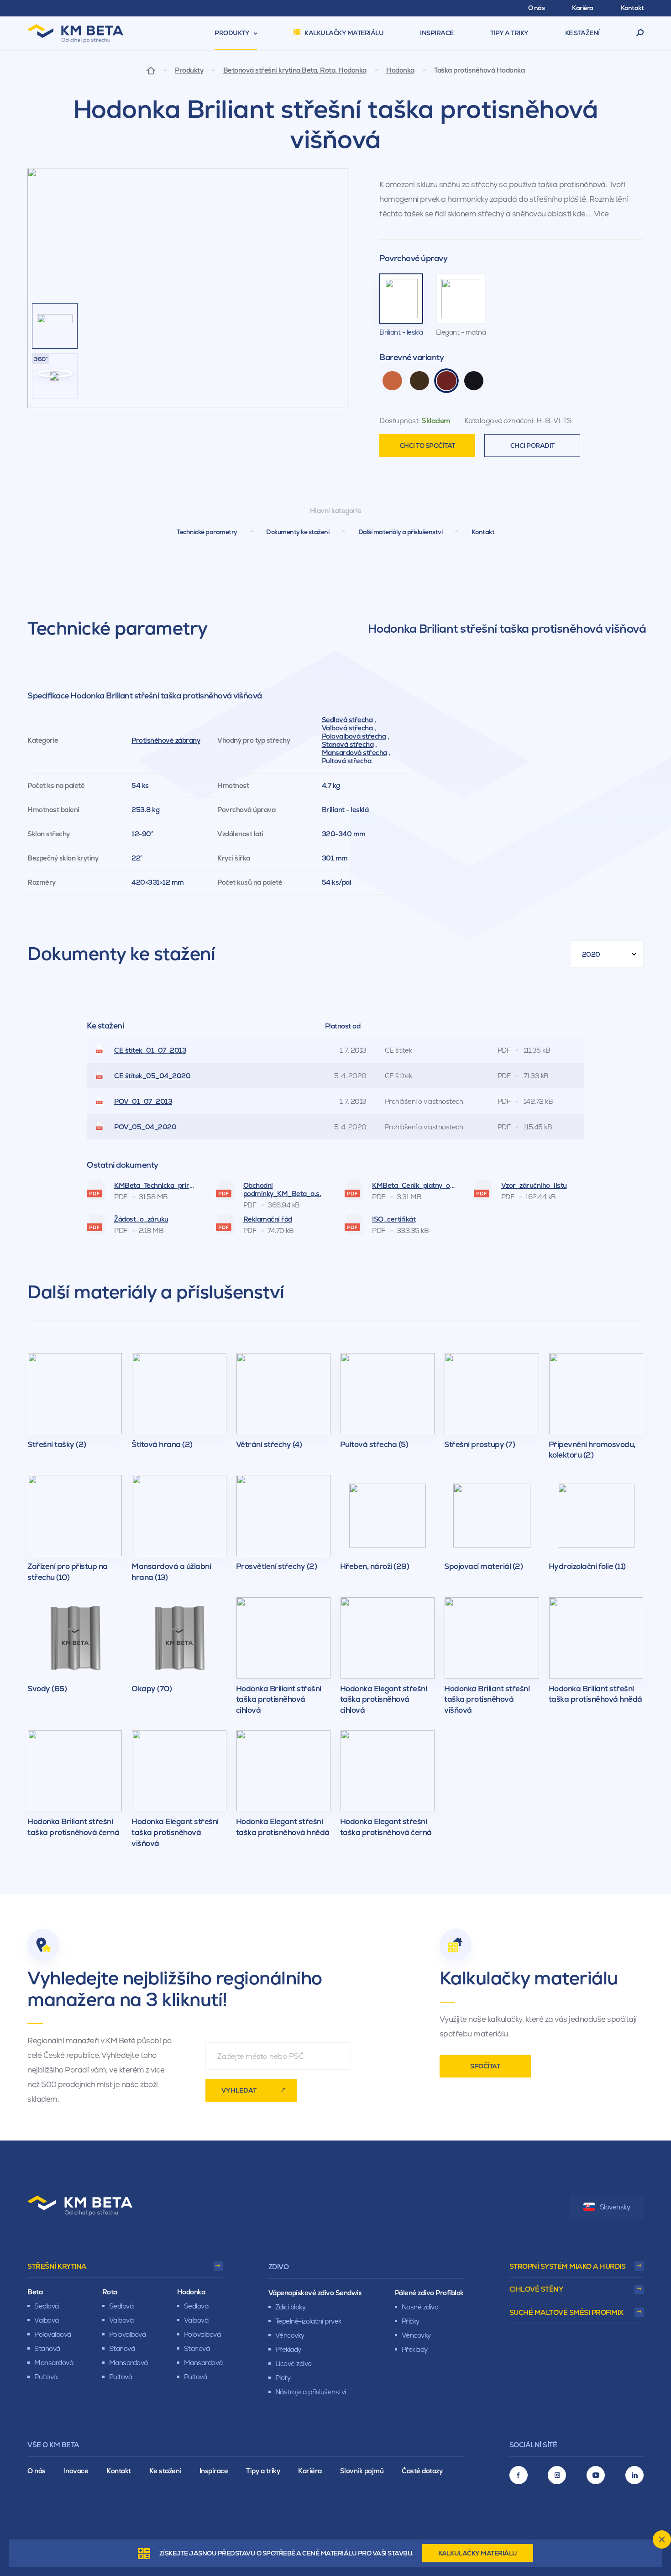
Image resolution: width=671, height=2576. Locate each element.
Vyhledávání (640, 33)
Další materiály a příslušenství (401, 532)
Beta (35, 2292)
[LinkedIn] (634, 2475)
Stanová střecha (348, 744)
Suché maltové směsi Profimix (566, 2312)
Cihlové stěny (536, 2289)
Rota (110, 2292)
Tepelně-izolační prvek (308, 2321)
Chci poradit (532, 446)
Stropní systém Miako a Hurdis (568, 2266)
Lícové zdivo (294, 2364)
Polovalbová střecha (354, 736)
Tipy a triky (263, 2471)
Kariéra (310, 2471)
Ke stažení (165, 2471)
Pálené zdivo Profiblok (429, 2293)
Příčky (411, 2321)
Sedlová (47, 2306)
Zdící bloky (291, 2307)
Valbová (47, 2320)
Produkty (189, 70)
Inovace (76, 2471)
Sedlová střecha (347, 720)
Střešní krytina (57, 2266)
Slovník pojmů (362, 2471)
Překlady (288, 2349)
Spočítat (485, 2066)
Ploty (283, 2378)
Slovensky (615, 2207)
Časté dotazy (422, 2471)
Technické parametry (207, 532)
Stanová (47, 2348)
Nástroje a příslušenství (311, 2392)
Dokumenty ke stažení (298, 532)
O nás (37, 2471)
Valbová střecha (347, 728)
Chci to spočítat (427, 446)
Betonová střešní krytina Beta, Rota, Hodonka (295, 70)
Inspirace (214, 2471)
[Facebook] (519, 2475)
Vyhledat (239, 2090)
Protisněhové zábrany (166, 740)
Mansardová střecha (354, 753)
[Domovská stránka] (151, 70)
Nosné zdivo (420, 2307)
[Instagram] (557, 2475)
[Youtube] (596, 2475)
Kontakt (483, 532)
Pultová (46, 2377)
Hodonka (400, 70)
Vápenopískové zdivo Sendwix (315, 2293)
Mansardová (54, 2363)
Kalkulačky (478, 2553)
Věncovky (290, 2335)
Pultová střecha (347, 761)
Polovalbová (53, 2334)
